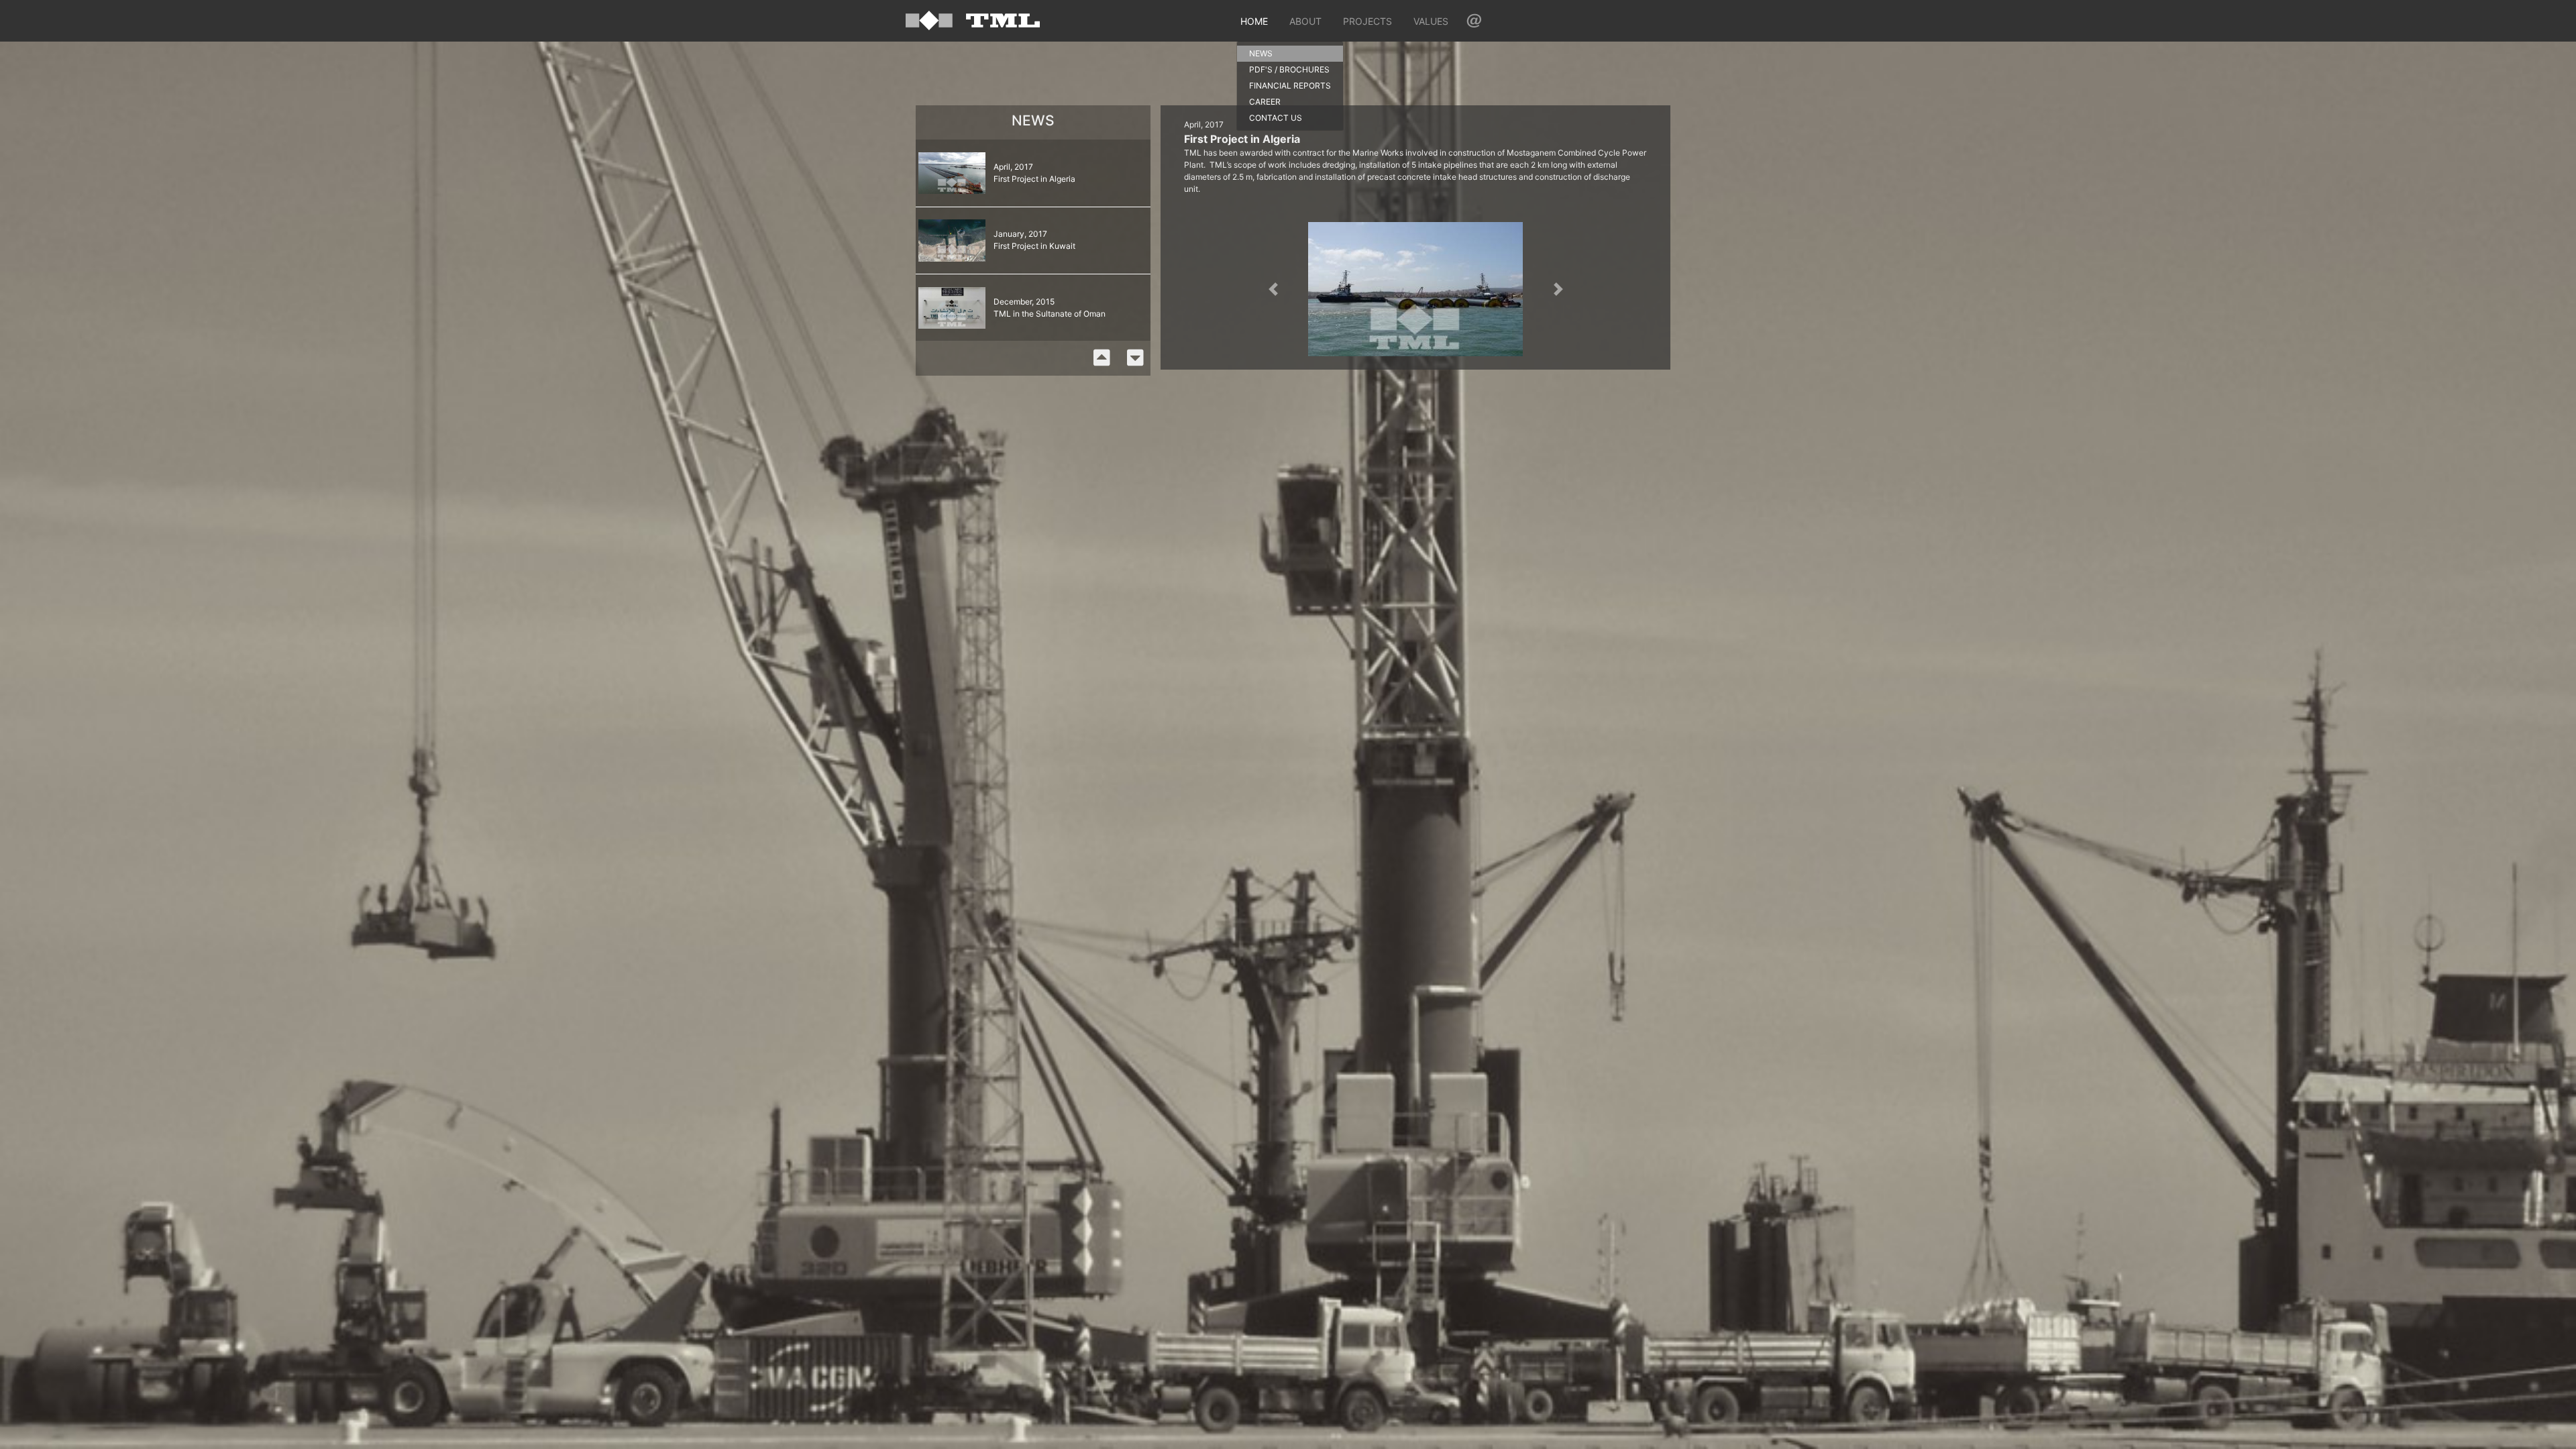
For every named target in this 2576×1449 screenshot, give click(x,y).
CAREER (1265, 102)
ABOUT (1305, 21)
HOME (1254, 21)
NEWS (1261, 53)
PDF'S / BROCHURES (1289, 69)
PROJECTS (1367, 21)
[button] (1273, 289)
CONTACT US (1276, 118)
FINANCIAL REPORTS (1290, 86)
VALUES (1431, 21)
